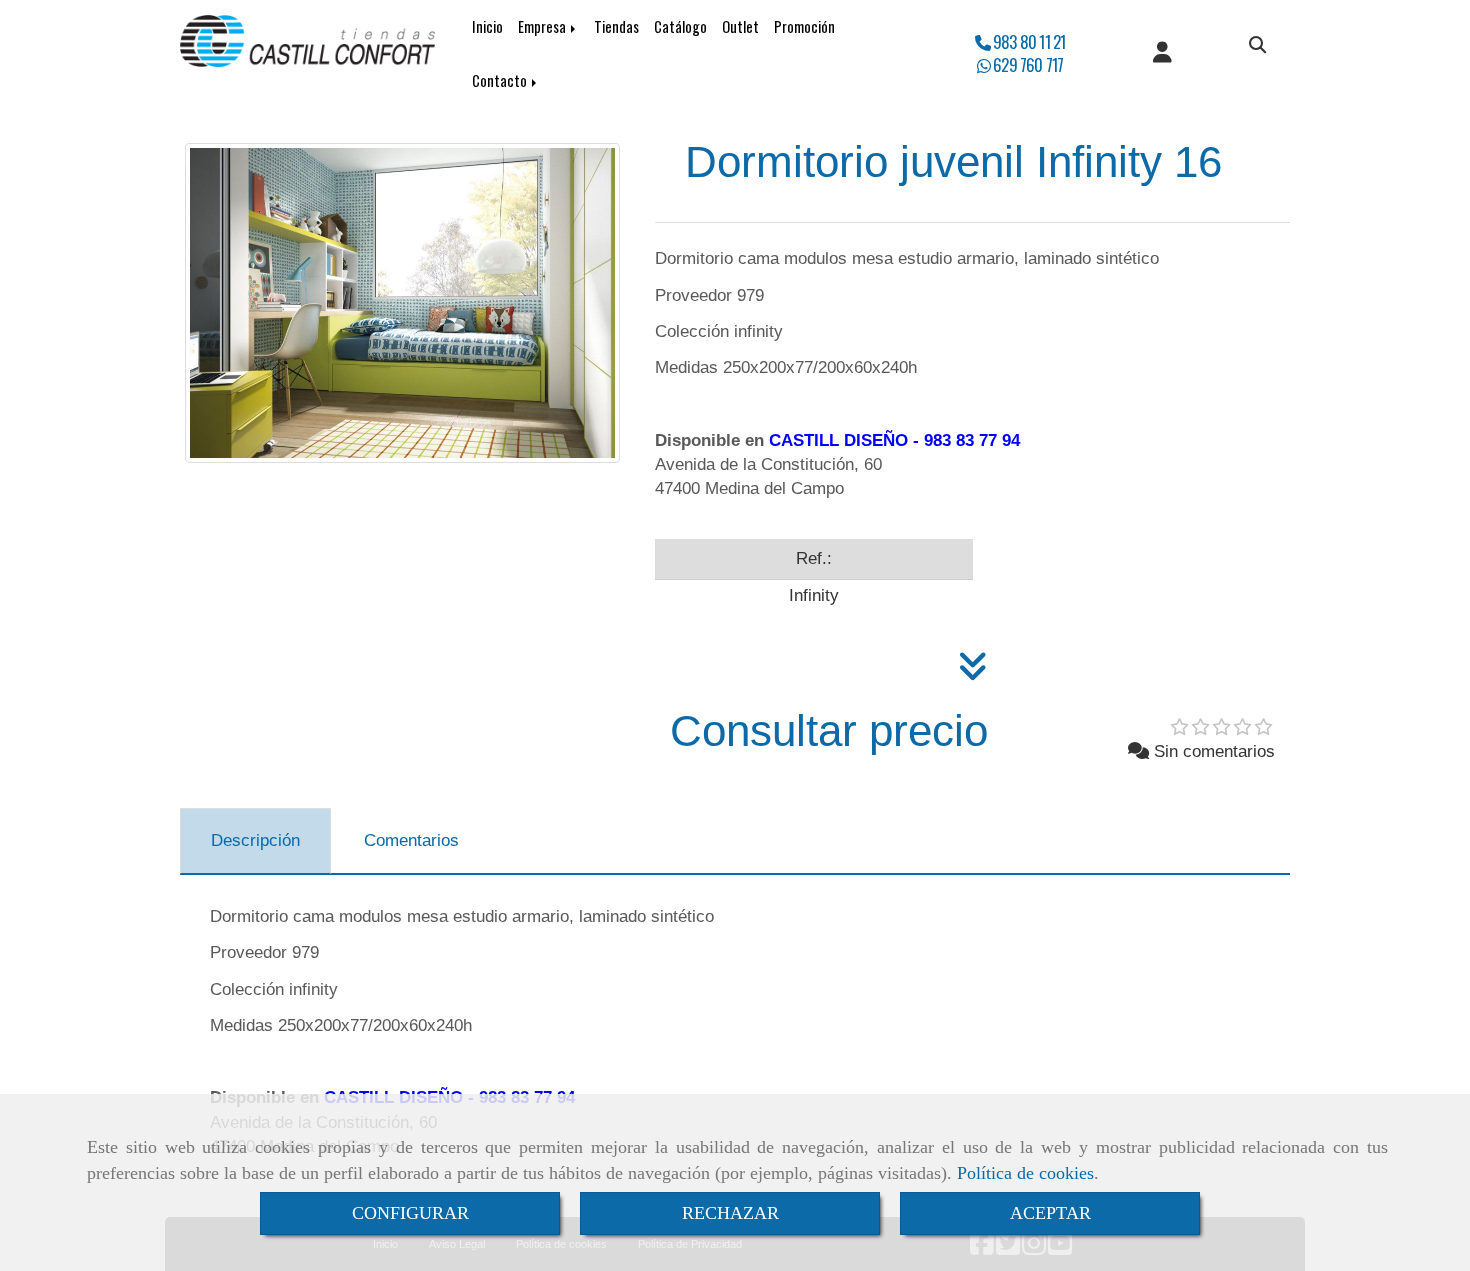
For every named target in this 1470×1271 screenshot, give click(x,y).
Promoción (804, 26)
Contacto (501, 80)
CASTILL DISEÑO (838, 440)
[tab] (255, 841)
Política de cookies (1025, 1173)
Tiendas (616, 26)
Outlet (740, 26)
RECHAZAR (730, 1213)
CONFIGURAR (410, 1213)
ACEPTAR (1050, 1213)
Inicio (487, 26)
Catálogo (680, 26)
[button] (1162, 54)
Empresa (543, 26)
